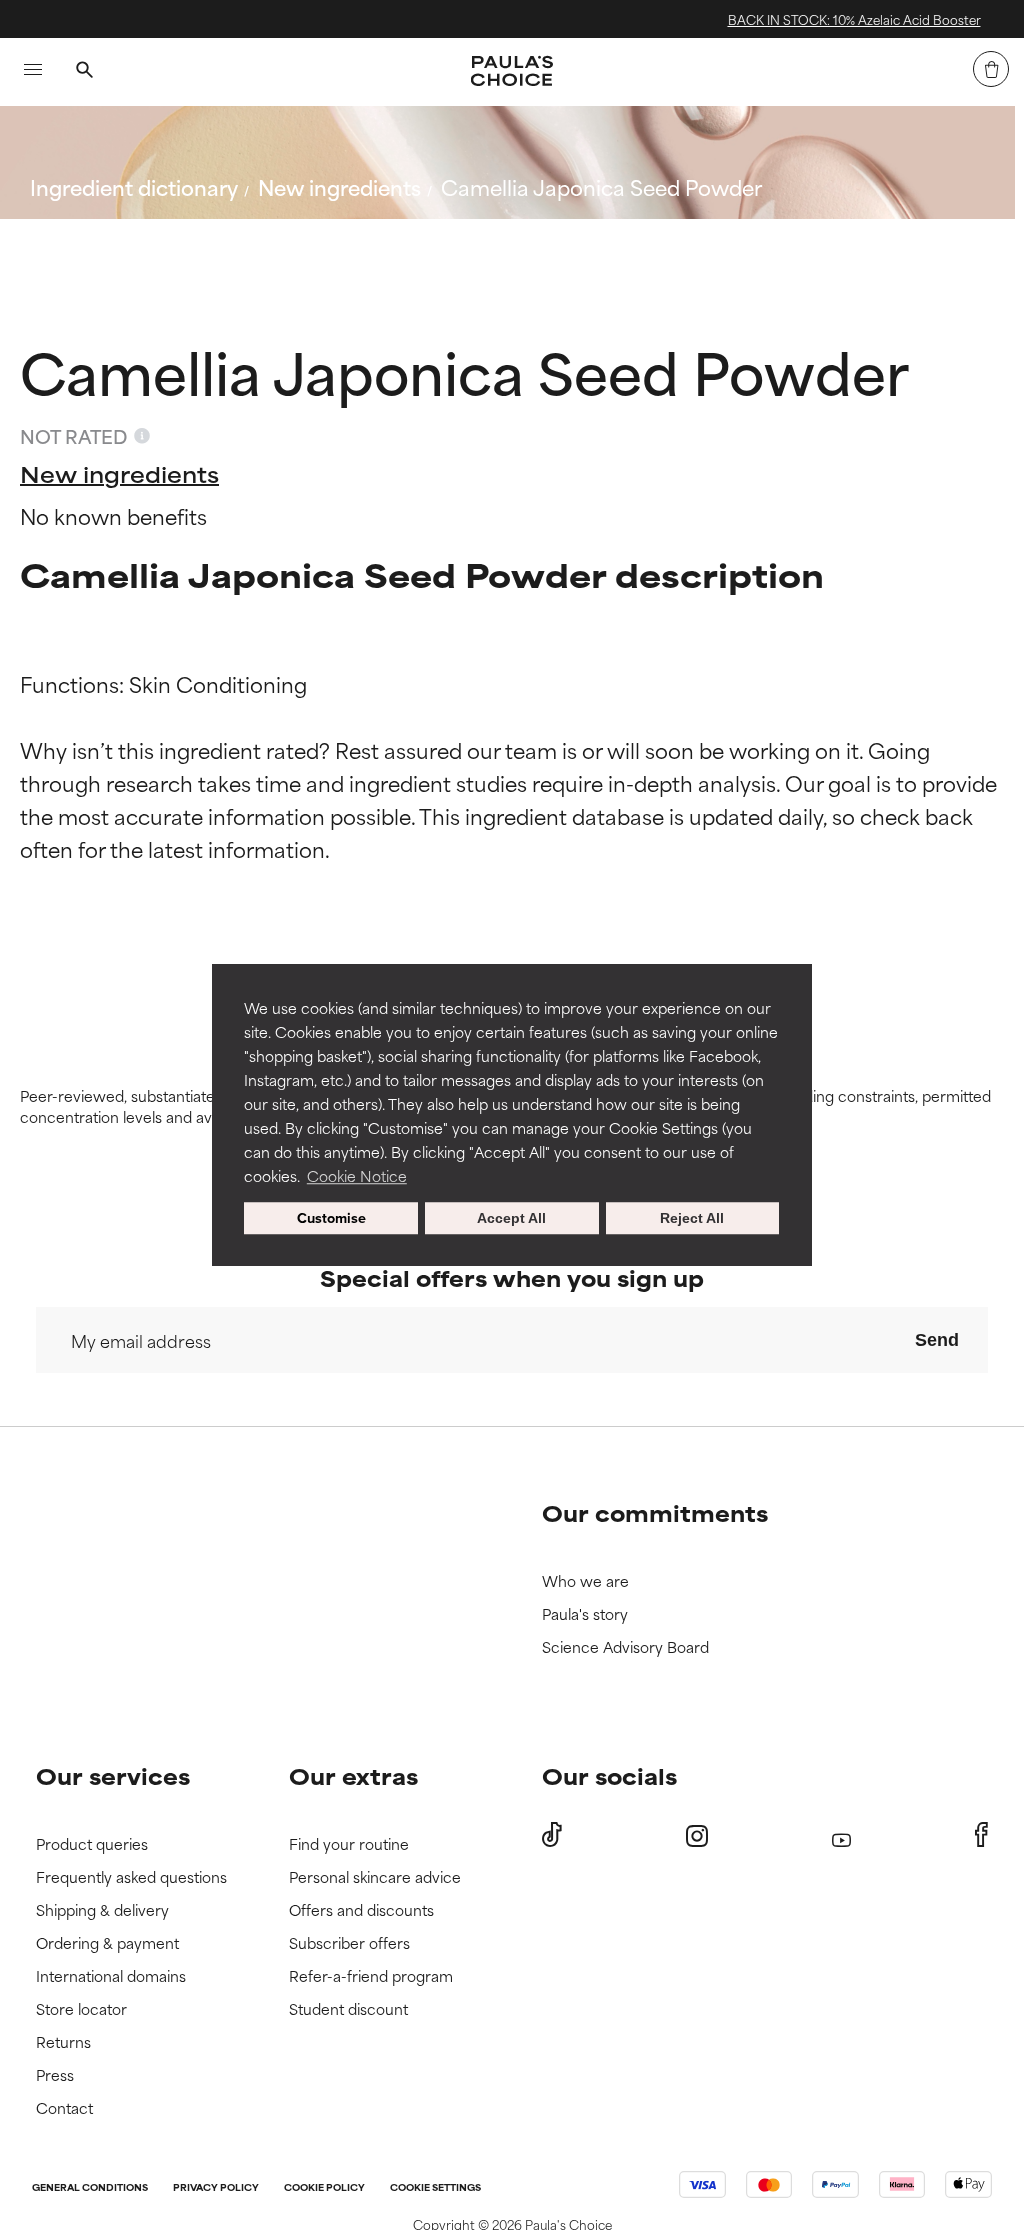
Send (937, 1340)
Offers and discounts (361, 1910)
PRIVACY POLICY (216, 2188)
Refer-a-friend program (371, 1976)
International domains (111, 1976)
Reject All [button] (692, 1218)
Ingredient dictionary (134, 186)
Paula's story (585, 1614)
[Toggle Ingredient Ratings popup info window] (142, 436)
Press (55, 2075)
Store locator (81, 2009)
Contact (64, 2108)
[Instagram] (697, 1835)
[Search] (84, 72)
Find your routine (349, 1844)
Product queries (92, 1844)
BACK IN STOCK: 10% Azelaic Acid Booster (685, 19)
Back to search (118, 234)
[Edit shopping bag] (991, 69)
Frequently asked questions (131, 1877)
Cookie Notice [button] (357, 1175)
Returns (63, 2042)
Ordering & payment (107, 1943)
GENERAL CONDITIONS (90, 2188)
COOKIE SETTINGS (435, 2188)
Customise (331, 1217)
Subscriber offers (349, 1943)
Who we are (585, 1581)
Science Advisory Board (625, 1647)
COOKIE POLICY (324, 2188)
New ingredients (339, 186)
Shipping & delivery (102, 1910)
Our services (113, 1775)
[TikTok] (552, 1835)
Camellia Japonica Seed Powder (601, 186)
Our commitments (655, 1512)
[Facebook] (981, 1835)
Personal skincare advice (375, 1877)
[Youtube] (841, 1835)
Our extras (353, 1775)
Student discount (348, 2009)
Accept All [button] (511, 1218)
